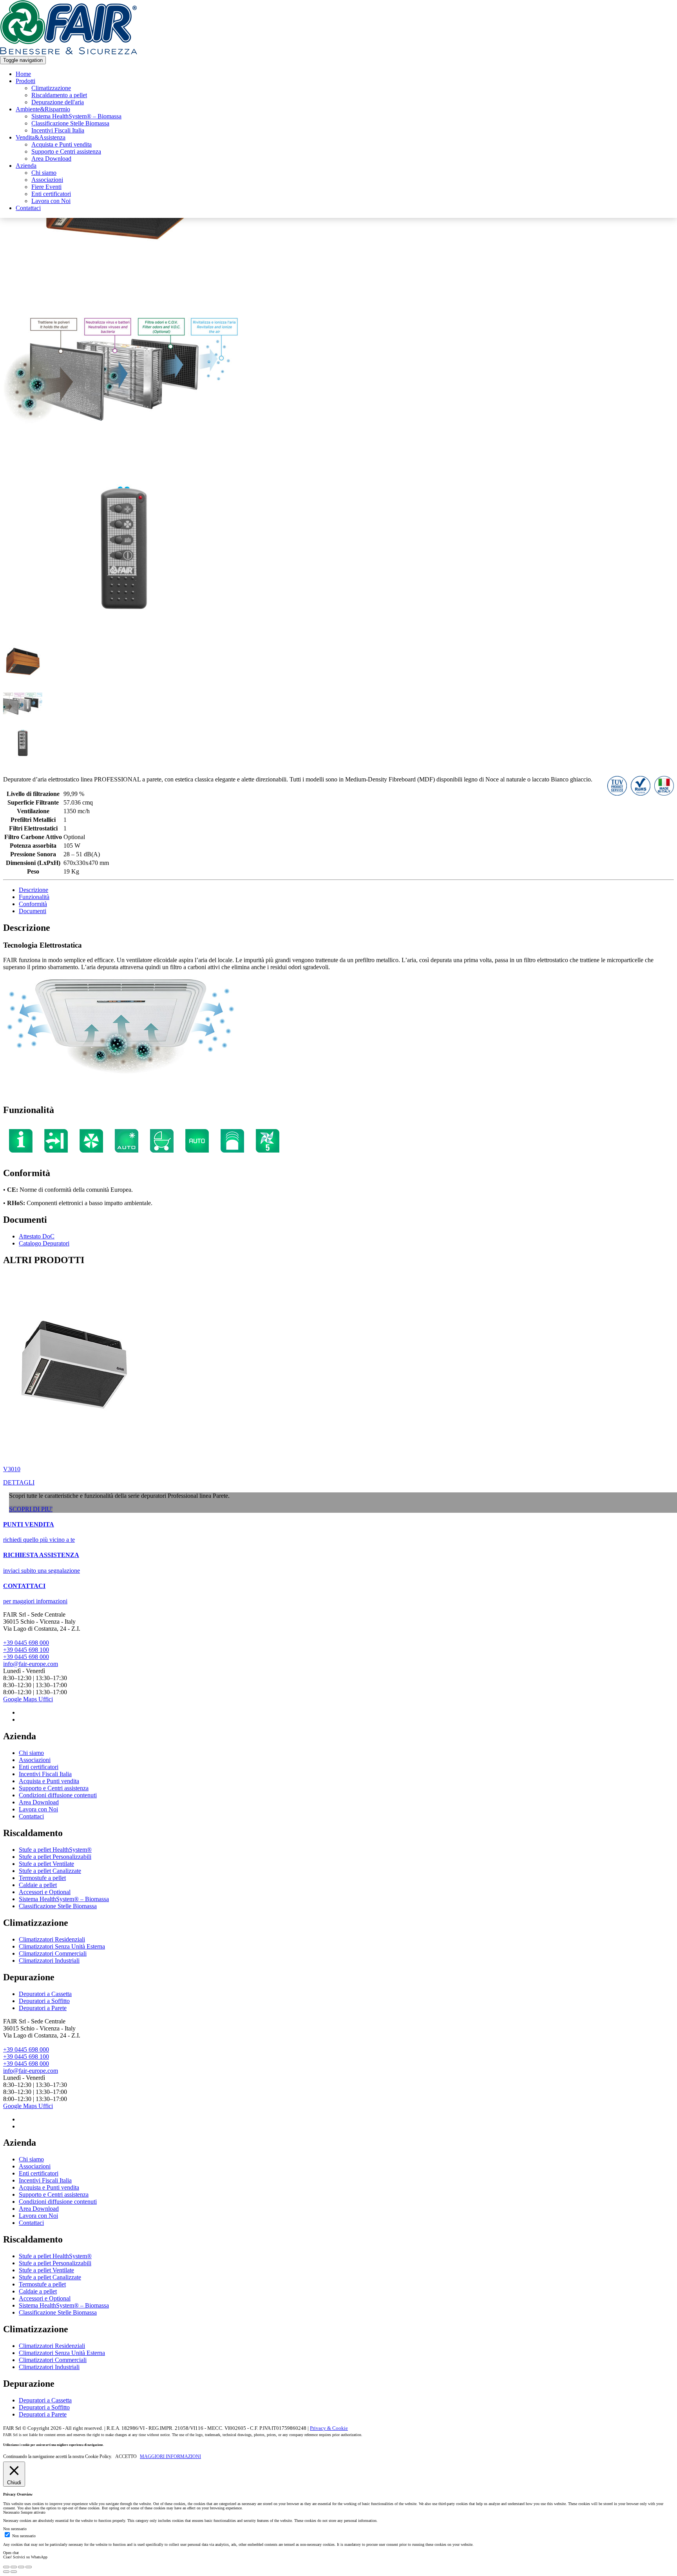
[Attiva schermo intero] (21, 2567)
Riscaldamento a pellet (59, 95)
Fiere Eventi (46, 187)
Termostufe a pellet (42, 1878)
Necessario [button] (12, 2512)
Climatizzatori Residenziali (52, 1939)
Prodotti (25, 81)
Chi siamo (44, 173)
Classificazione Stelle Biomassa (70, 123)
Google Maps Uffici (28, 1699)
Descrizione (33, 890)
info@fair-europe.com (31, 1664)
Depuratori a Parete (43, 2008)
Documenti (33, 911)
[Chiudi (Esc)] (6, 2567)
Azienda (26, 166)
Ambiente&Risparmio (43, 109)
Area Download (51, 159)
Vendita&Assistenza (41, 137)
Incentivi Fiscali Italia (58, 130)
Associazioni (47, 180)
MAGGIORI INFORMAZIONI (170, 2456)
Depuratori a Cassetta (45, 1994)
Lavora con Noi (51, 201)
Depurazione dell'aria (58, 102)
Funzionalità (34, 897)
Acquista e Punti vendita (62, 144)
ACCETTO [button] (126, 2456)
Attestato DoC (37, 1236)
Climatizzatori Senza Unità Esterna (62, 1946)
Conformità (33, 904)
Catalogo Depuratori (44, 1243)
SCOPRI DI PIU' (31, 1509)
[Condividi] (14, 2567)
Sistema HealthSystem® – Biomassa (76, 116)
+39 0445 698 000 (26, 1643)
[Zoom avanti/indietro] (29, 2567)
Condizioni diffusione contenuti (58, 1795)
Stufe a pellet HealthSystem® (55, 1850)
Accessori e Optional (45, 1892)
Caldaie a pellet (38, 1885)
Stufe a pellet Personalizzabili (55, 1857)
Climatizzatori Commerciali (53, 1953)
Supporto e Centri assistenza (66, 151)
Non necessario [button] (15, 2529)
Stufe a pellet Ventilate (46, 1864)
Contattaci (28, 208)
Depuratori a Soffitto (44, 2001)
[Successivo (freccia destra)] (14, 2572)
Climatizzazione (51, 88)
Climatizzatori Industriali (49, 1961)
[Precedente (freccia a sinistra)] (6, 2572)
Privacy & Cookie (329, 2428)
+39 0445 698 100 (26, 1650)
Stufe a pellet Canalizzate (50, 1871)
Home (23, 74)
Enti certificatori (51, 194)
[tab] (346, 890)
